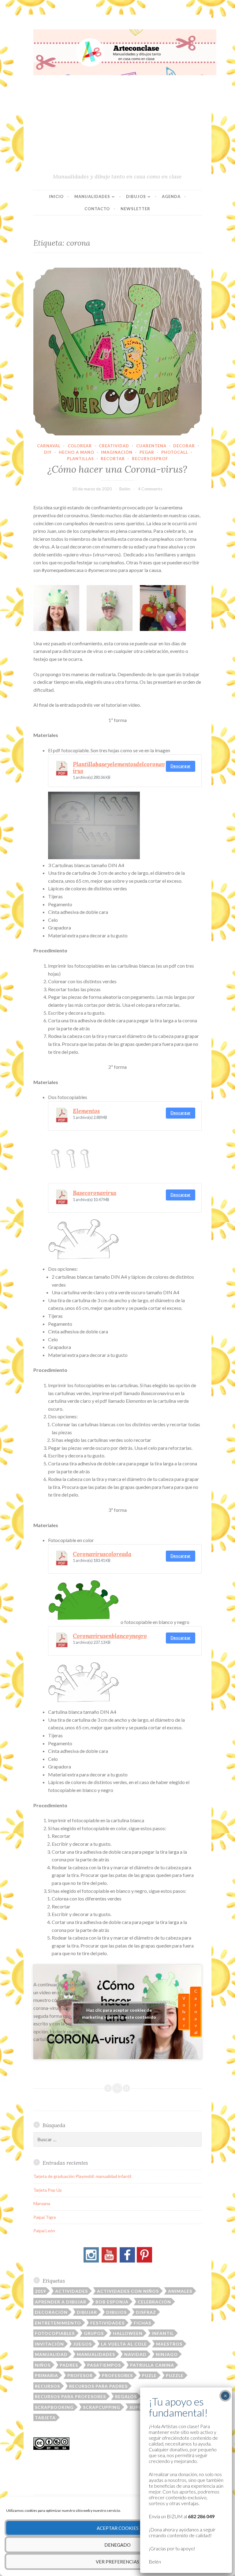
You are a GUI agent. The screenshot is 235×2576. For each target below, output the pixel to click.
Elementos (86, 1111)
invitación (49, 2344)
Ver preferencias (117, 2562)
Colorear (80, 446)
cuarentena (151, 446)
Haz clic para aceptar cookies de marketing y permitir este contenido (119, 2014)
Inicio (56, 196)
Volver (184, 2012)
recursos (47, 2386)
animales (180, 2291)
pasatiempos (104, 2365)
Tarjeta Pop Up (48, 2190)
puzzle (175, 2375)
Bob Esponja (112, 2302)
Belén (125, 489)
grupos (94, 2333)
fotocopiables (55, 2333)
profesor (80, 2375)
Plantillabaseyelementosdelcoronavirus (119, 768)
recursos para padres (98, 2386)
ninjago (167, 2354)
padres (69, 2365)
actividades (71, 2291)
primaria (47, 2375)
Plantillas (80, 459)
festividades (107, 2323)
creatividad (114, 446)
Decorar (184, 446)
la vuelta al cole (124, 2344)
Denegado (117, 2545)
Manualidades (92, 196)
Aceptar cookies (118, 2528)
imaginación (117, 452)
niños (43, 2365)
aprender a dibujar (61, 2302)
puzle (149, 2375)
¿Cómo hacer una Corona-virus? (117, 469)
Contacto (97, 209)
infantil (163, 2333)
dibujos (116, 2312)
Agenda (171, 196)
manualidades (96, 2354)
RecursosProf (150, 459)
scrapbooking (54, 2407)
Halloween (128, 2333)
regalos (126, 2396)
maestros (169, 2344)
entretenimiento (58, 2323)
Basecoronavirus (95, 1193)
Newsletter (135, 209)
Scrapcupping (102, 2407)
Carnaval (49, 446)
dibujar (87, 2312)
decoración (51, 2312)
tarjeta (45, 2418)
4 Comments (150, 489)
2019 (40, 2291)
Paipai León (44, 2231)
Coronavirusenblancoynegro (110, 1636)
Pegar (147, 452)
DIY (48, 452)
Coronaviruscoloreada (102, 1554)
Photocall (175, 452)
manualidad (51, 2354)
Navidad (135, 2354)
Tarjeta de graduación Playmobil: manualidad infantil (82, 2176)
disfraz (146, 2312)
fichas (142, 2323)
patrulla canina (152, 2365)
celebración (154, 2302)
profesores (117, 2375)
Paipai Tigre (45, 2217)
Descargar (181, 766)
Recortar (113, 459)
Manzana (42, 2203)
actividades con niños (128, 2291)
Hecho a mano (76, 452)
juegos (82, 2344)
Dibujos (136, 196)
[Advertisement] (117, 127)
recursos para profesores (70, 2396)
